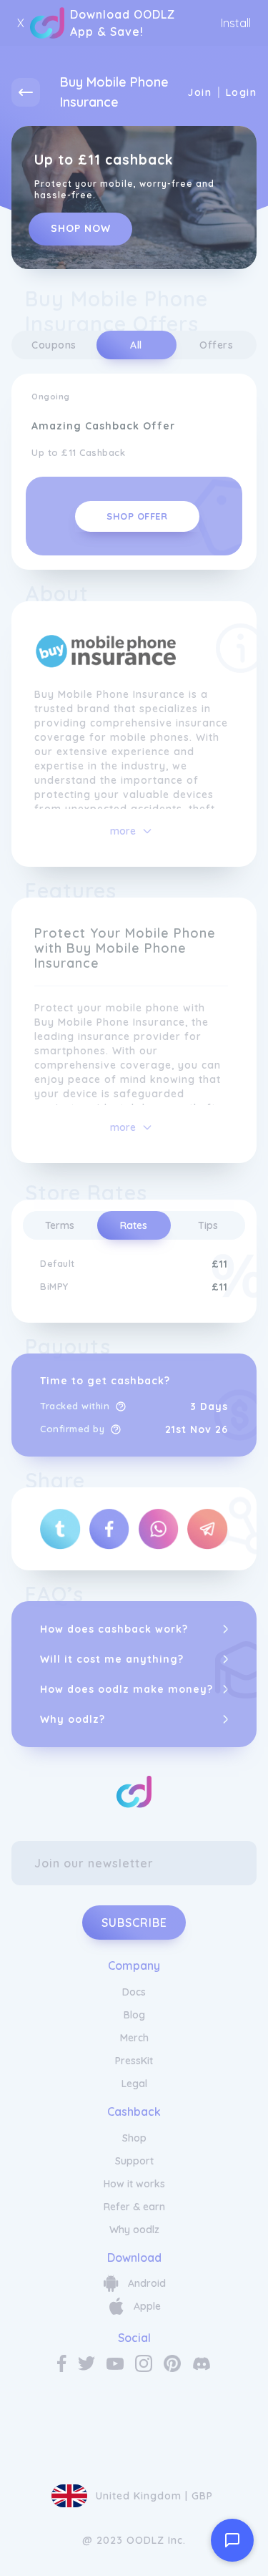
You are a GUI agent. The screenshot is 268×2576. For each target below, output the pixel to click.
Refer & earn (134, 2207)
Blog (134, 2015)
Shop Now (81, 228)
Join (199, 92)
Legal (134, 2084)
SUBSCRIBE (134, 1923)
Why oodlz (134, 2230)
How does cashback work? (114, 1629)
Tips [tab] (208, 1225)
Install (236, 23)
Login (241, 92)
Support (134, 2161)
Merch (134, 2038)
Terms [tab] (60, 1225)
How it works (134, 2184)
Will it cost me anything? (112, 1659)
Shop (134, 2138)
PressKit (134, 2061)
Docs (134, 1992)
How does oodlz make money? (126, 1689)
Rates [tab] (134, 1225)
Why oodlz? (73, 1719)
